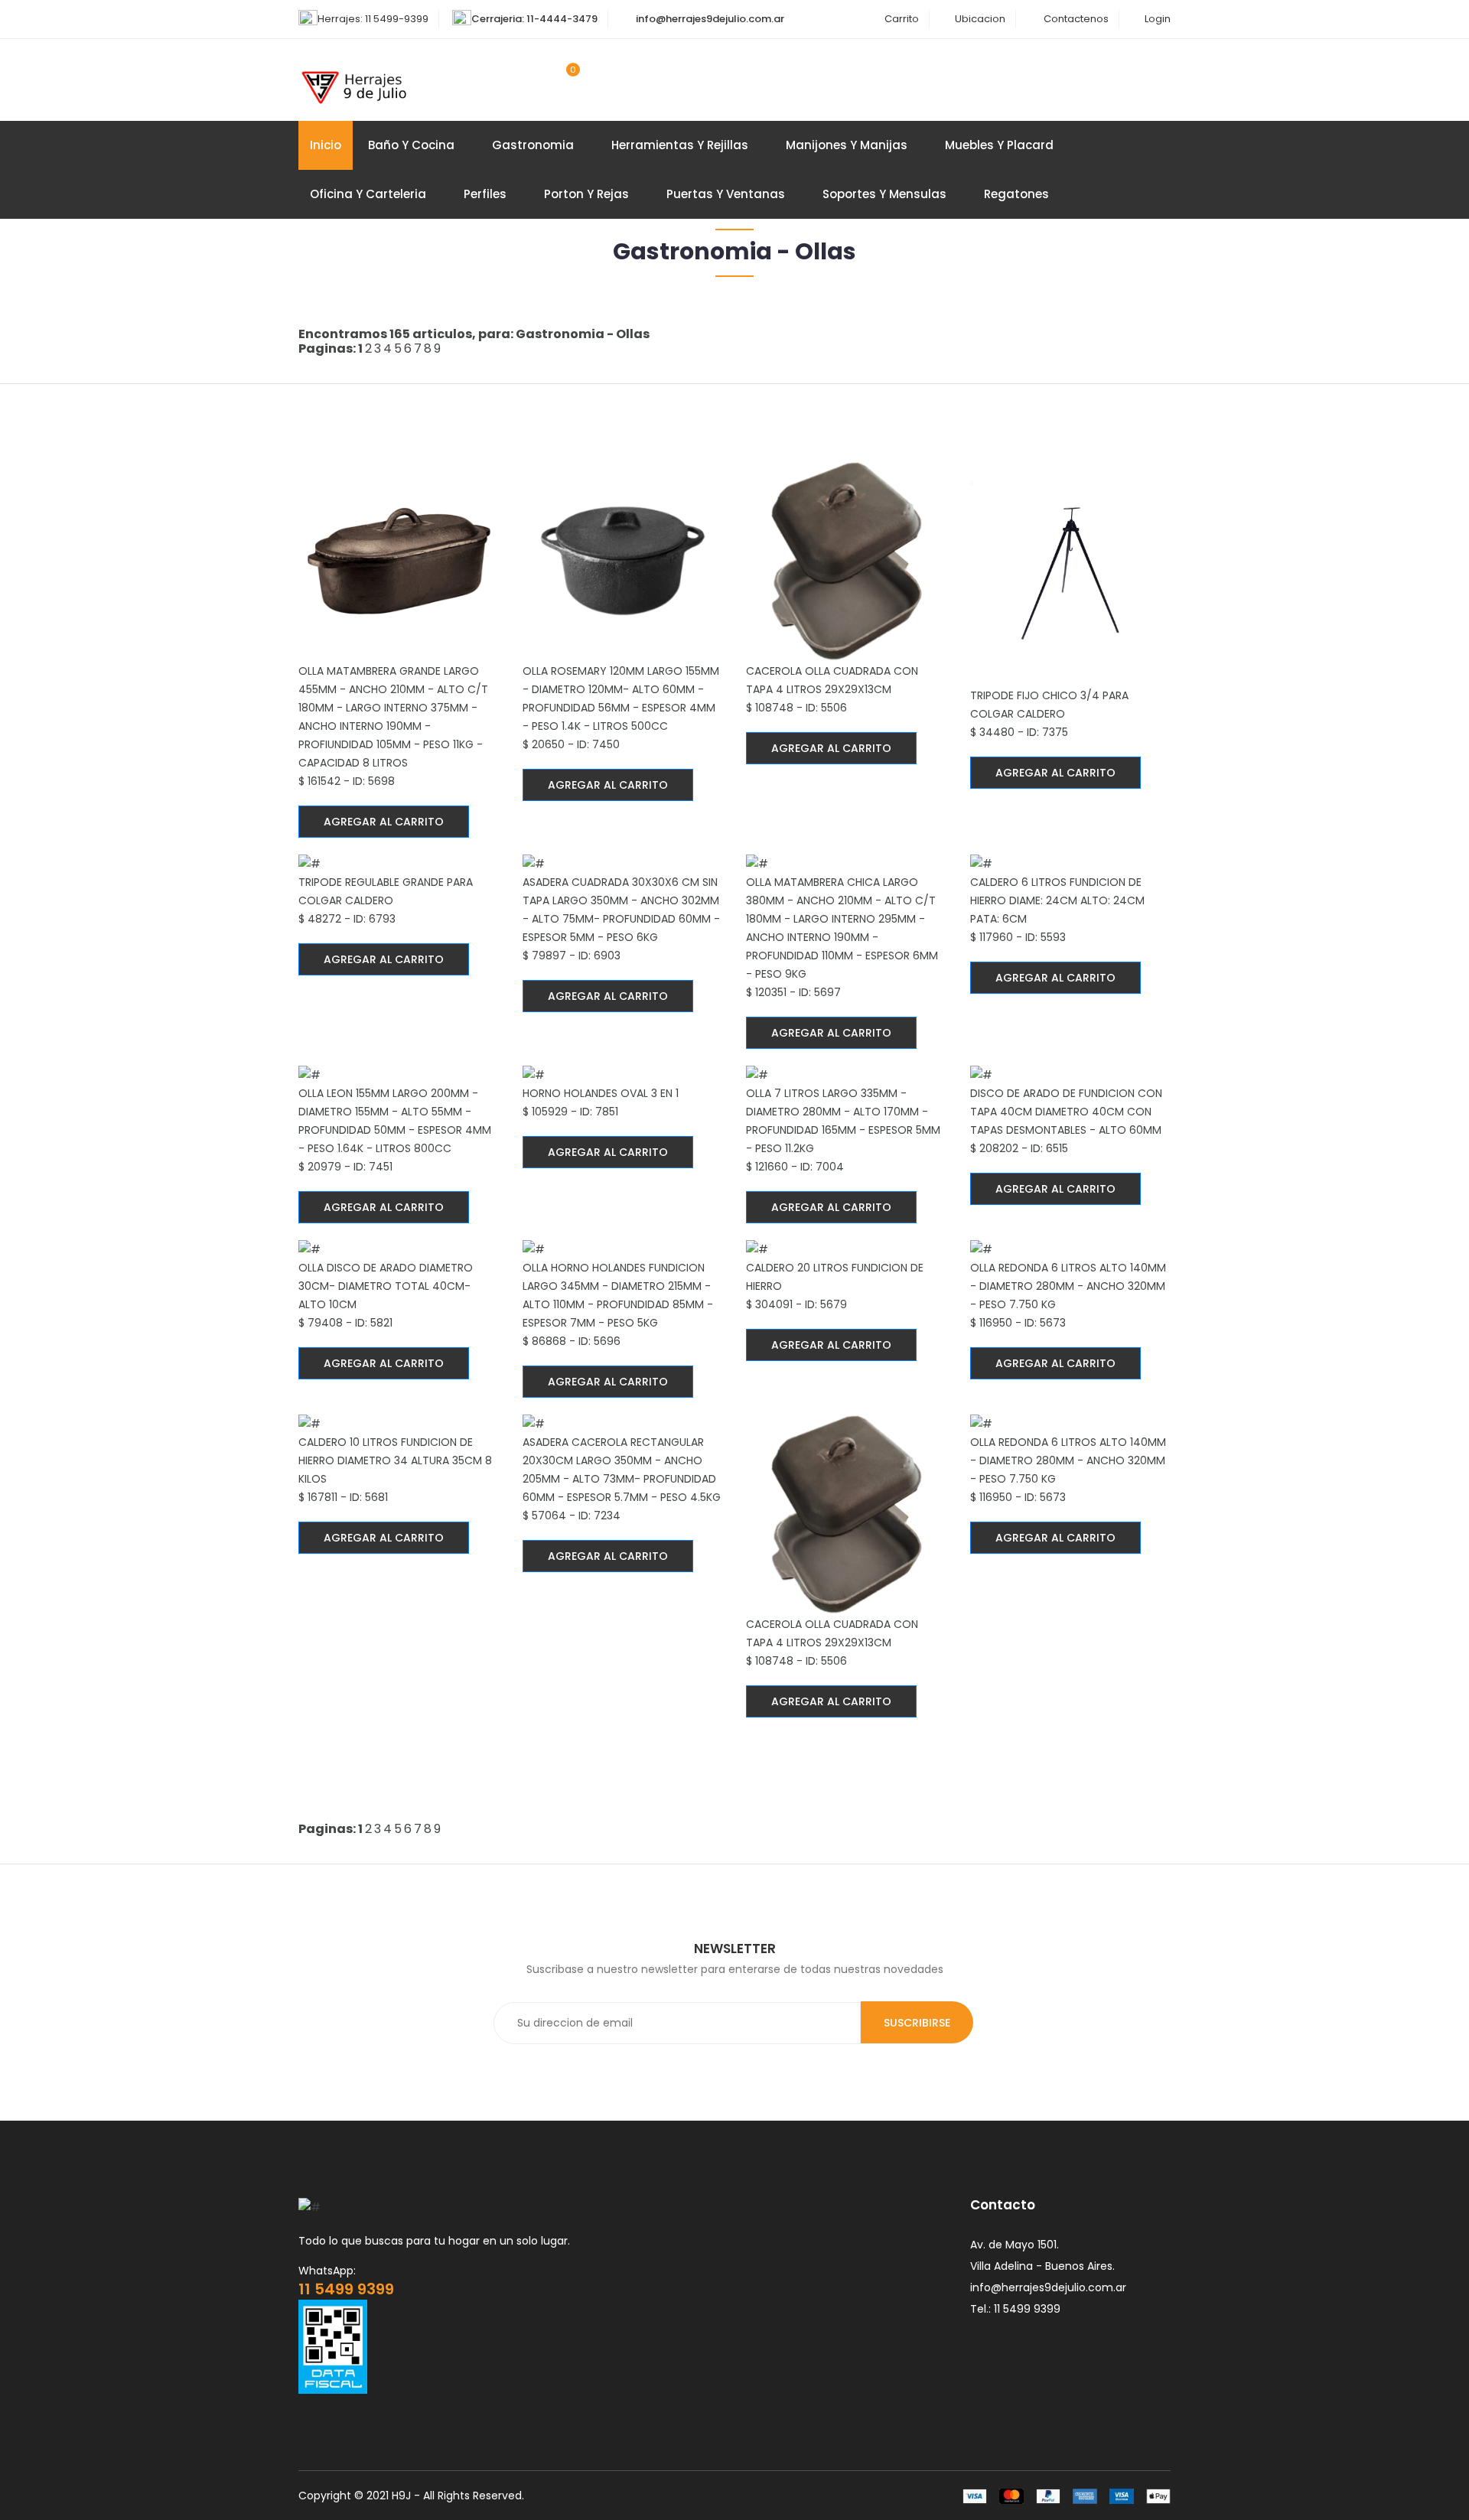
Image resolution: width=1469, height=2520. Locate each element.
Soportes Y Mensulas (884, 194)
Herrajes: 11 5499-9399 (373, 19)
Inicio (326, 145)
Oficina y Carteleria (368, 194)
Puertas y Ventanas (726, 194)
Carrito (902, 19)
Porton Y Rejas (586, 194)
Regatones (1016, 194)
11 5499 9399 (346, 2289)
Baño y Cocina (411, 145)
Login (1158, 19)
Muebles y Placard (999, 145)
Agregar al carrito (384, 822)
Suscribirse (917, 2023)
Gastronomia (533, 145)
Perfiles (485, 194)
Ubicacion (980, 19)
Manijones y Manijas (847, 145)
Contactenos (1076, 19)
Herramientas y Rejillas (680, 145)
